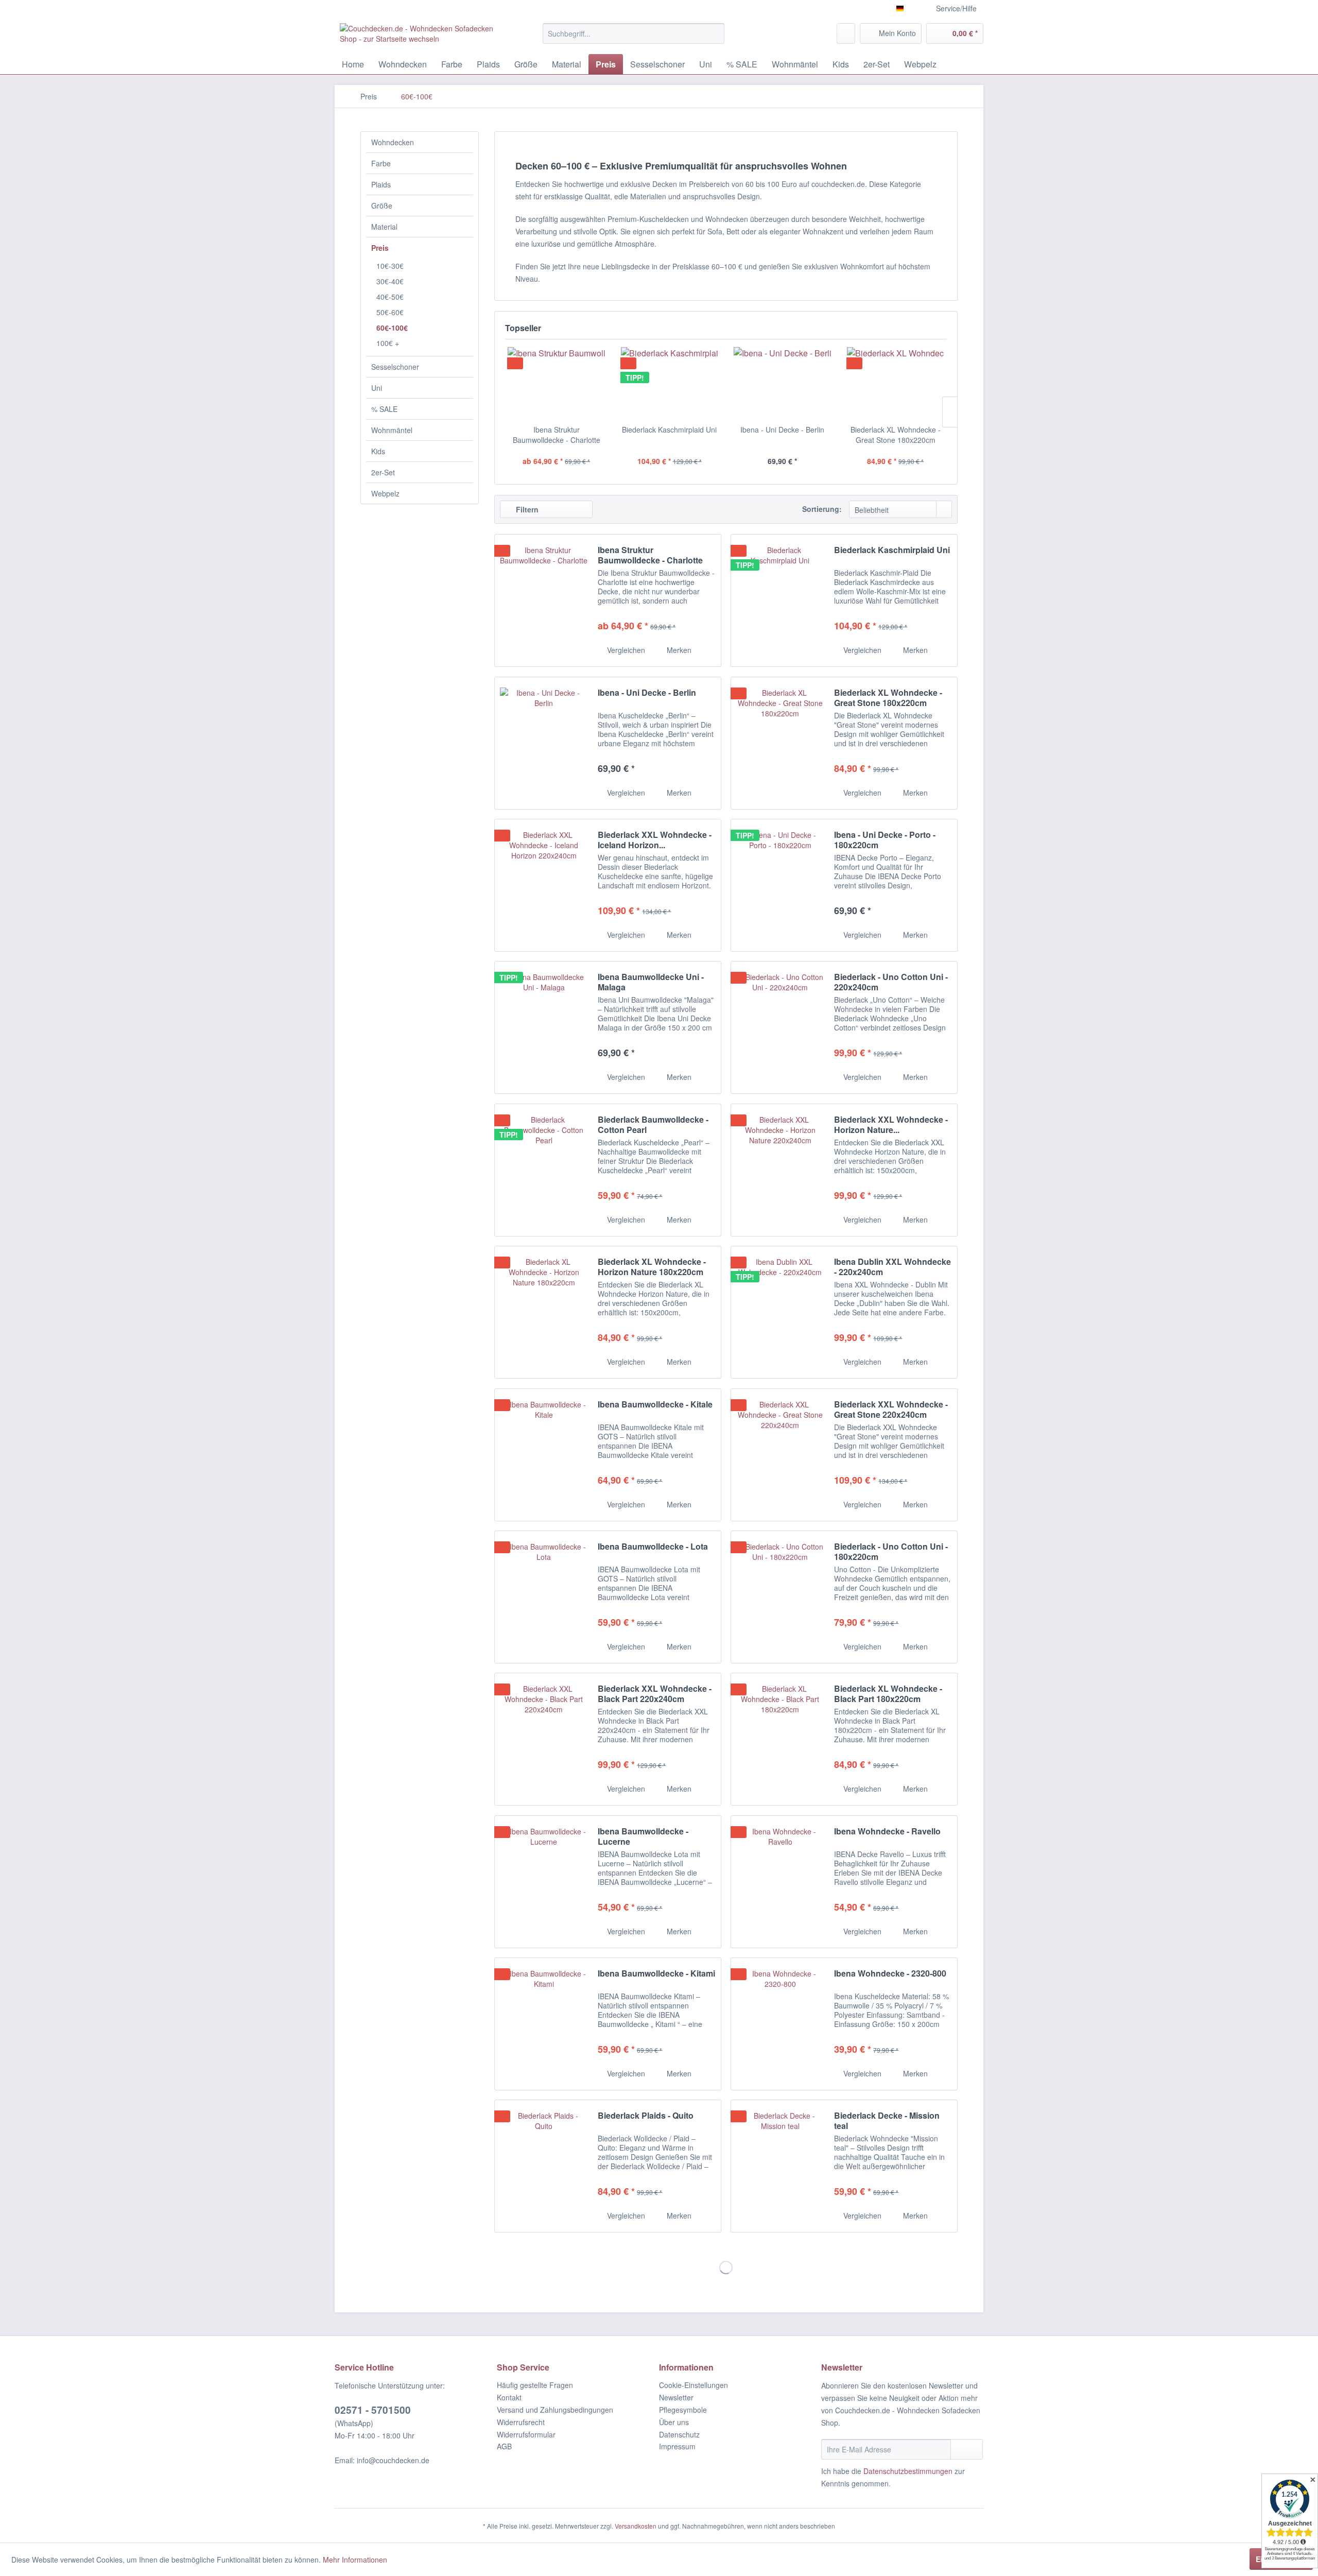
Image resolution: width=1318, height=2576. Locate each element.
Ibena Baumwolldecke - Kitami (656, 1974)
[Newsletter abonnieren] (967, 2449)
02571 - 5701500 (373, 2410)
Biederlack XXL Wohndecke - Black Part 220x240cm (655, 1694)
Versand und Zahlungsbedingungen (555, 2410)
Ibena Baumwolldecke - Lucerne (643, 1836)
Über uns (674, 2422)
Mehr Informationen (355, 2560)
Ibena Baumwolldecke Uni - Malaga (651, 982)
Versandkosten (636, 2526)
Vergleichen (625, 650)
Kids (378, 451)
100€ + (388, 343)
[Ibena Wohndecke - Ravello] (780, 1882)
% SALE (384, 409)
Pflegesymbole (683, 2410)
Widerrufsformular (526, 2434)
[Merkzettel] (846, 33)
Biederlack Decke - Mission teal (887, 2121)
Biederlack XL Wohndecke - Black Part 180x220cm (888, 1694)
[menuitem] (634, 33)
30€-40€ (390, 281)
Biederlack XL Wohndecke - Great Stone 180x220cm (896, 435)
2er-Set (383, 472)
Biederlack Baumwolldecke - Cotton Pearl (653, 1125)
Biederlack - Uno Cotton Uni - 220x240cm (891, 982)
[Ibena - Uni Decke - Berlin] (783, 383)
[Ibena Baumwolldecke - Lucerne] (544, 1882)
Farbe (381, 163)
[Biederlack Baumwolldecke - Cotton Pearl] (544, 1170)
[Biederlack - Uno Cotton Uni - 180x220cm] (780, 1597)
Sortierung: (822, 509)
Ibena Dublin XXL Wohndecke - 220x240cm (892, 1267)
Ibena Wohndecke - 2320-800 (890, 1974)
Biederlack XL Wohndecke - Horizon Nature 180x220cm (652, 1267)
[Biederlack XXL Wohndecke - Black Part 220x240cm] (544, 1739)
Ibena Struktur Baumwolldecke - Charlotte (557, 435)
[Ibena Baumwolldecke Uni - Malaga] (544, 1027)
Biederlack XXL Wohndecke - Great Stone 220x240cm (891, 1410)
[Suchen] (715, 33)
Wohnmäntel (392, 430)
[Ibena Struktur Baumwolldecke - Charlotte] (557, 383)
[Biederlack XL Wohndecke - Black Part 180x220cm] (780, 1739)
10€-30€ (390, 266)
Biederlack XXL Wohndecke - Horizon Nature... (891, 1125)
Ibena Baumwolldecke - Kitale (655, 1405)
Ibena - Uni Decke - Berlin (782, 430)
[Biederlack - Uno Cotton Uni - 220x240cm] (780, 1027)
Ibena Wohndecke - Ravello (887, 1832)
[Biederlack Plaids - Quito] (544, 2166)
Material (384, 227)
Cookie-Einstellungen (693, 2385)
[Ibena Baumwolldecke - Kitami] (544, 2024)
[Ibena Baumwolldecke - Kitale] (544, 1455)
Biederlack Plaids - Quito (646, 2116)
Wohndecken (393, 142)
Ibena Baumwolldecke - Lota (653, 1547)
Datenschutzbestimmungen (908, 2471)
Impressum (677, 2446)
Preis (380, 248)
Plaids (381, 184)
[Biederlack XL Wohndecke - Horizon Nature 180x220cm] (544, 1312)
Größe (382, 205)
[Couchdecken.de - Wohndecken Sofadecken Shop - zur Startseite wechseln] (418, 36)
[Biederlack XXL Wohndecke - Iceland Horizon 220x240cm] (544, 885)
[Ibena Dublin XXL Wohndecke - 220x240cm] (780, 1312)
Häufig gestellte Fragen (535, 2385)
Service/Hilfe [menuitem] (956, 8)
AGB (504, 2446)
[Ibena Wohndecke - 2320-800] (780, 2024)
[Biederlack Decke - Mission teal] (780, 2166)
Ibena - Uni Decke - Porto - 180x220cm (885, 840)
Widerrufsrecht (521, 2422)
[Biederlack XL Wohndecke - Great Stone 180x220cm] (896, 383)
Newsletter (676, 2397)
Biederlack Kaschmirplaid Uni (669, 430)
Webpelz (385, 493)
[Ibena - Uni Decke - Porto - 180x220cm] (780, 885)
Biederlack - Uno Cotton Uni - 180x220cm (891, 1552)
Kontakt (509, 2397)
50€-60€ (390, 312)
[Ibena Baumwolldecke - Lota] (544, 1597)
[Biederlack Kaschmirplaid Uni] (670, 383)
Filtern (526, 509)
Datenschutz (679, 2434)
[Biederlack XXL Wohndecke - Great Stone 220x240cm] (780, 1455)
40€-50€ (390, 297)
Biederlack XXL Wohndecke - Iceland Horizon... (655, 840)
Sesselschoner (395, 367)
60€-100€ (392, 328)
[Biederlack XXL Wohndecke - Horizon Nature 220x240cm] (780, 1170)
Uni (377, 388)
